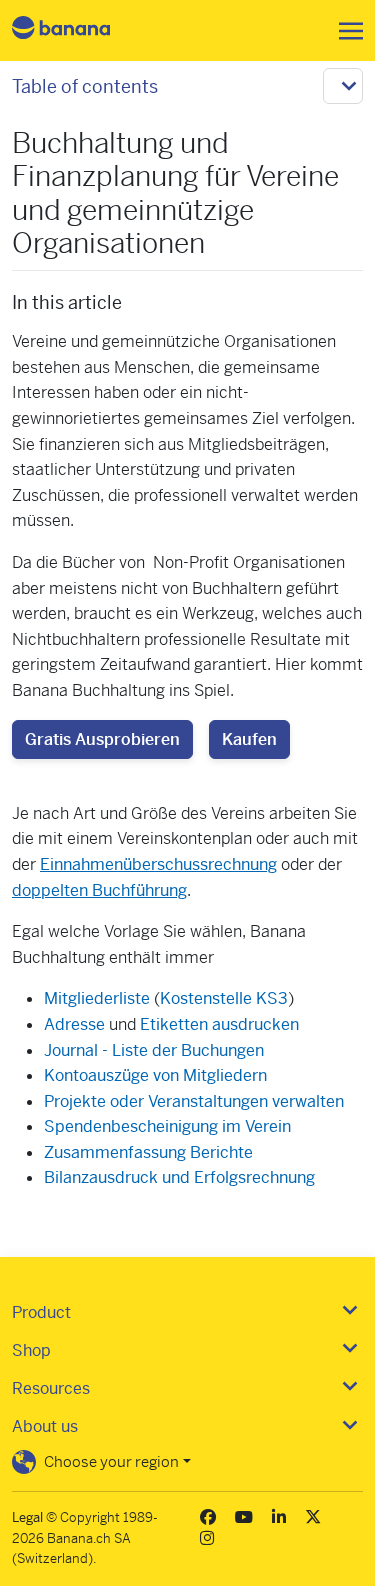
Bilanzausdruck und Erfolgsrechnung (179, 1177)
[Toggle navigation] (345, 31)
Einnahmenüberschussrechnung (158, 864)
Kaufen (249, 739)
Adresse (74, 1024)
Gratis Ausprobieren (102, 739)
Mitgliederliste (97, 998)
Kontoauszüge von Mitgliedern (155, 1075)
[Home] (78, 30)
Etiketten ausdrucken (219, 1024)
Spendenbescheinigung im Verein (167, 1126)
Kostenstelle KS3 (224, 998)
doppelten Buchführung (99, 890)
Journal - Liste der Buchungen (154, 1050)
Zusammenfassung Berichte (148, 1152)
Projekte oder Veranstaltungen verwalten (194, 1101)
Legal (27, 1517)
